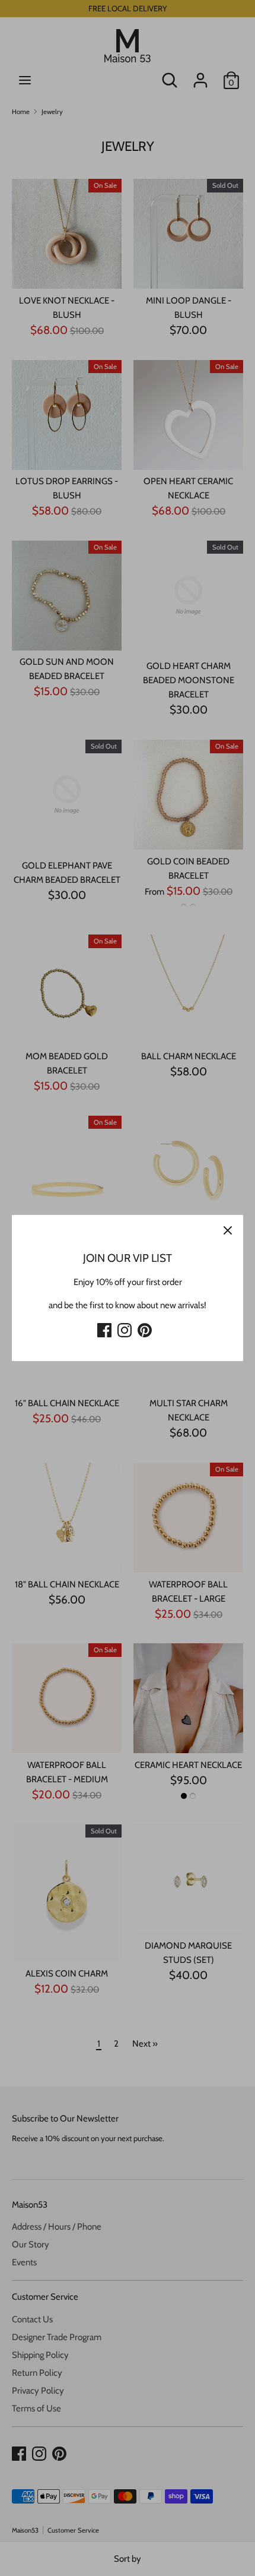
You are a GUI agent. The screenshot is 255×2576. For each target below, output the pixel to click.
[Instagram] (125, 1328)
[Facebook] (104, 1328)
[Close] (228, 1230)
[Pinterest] (145, 1328)
